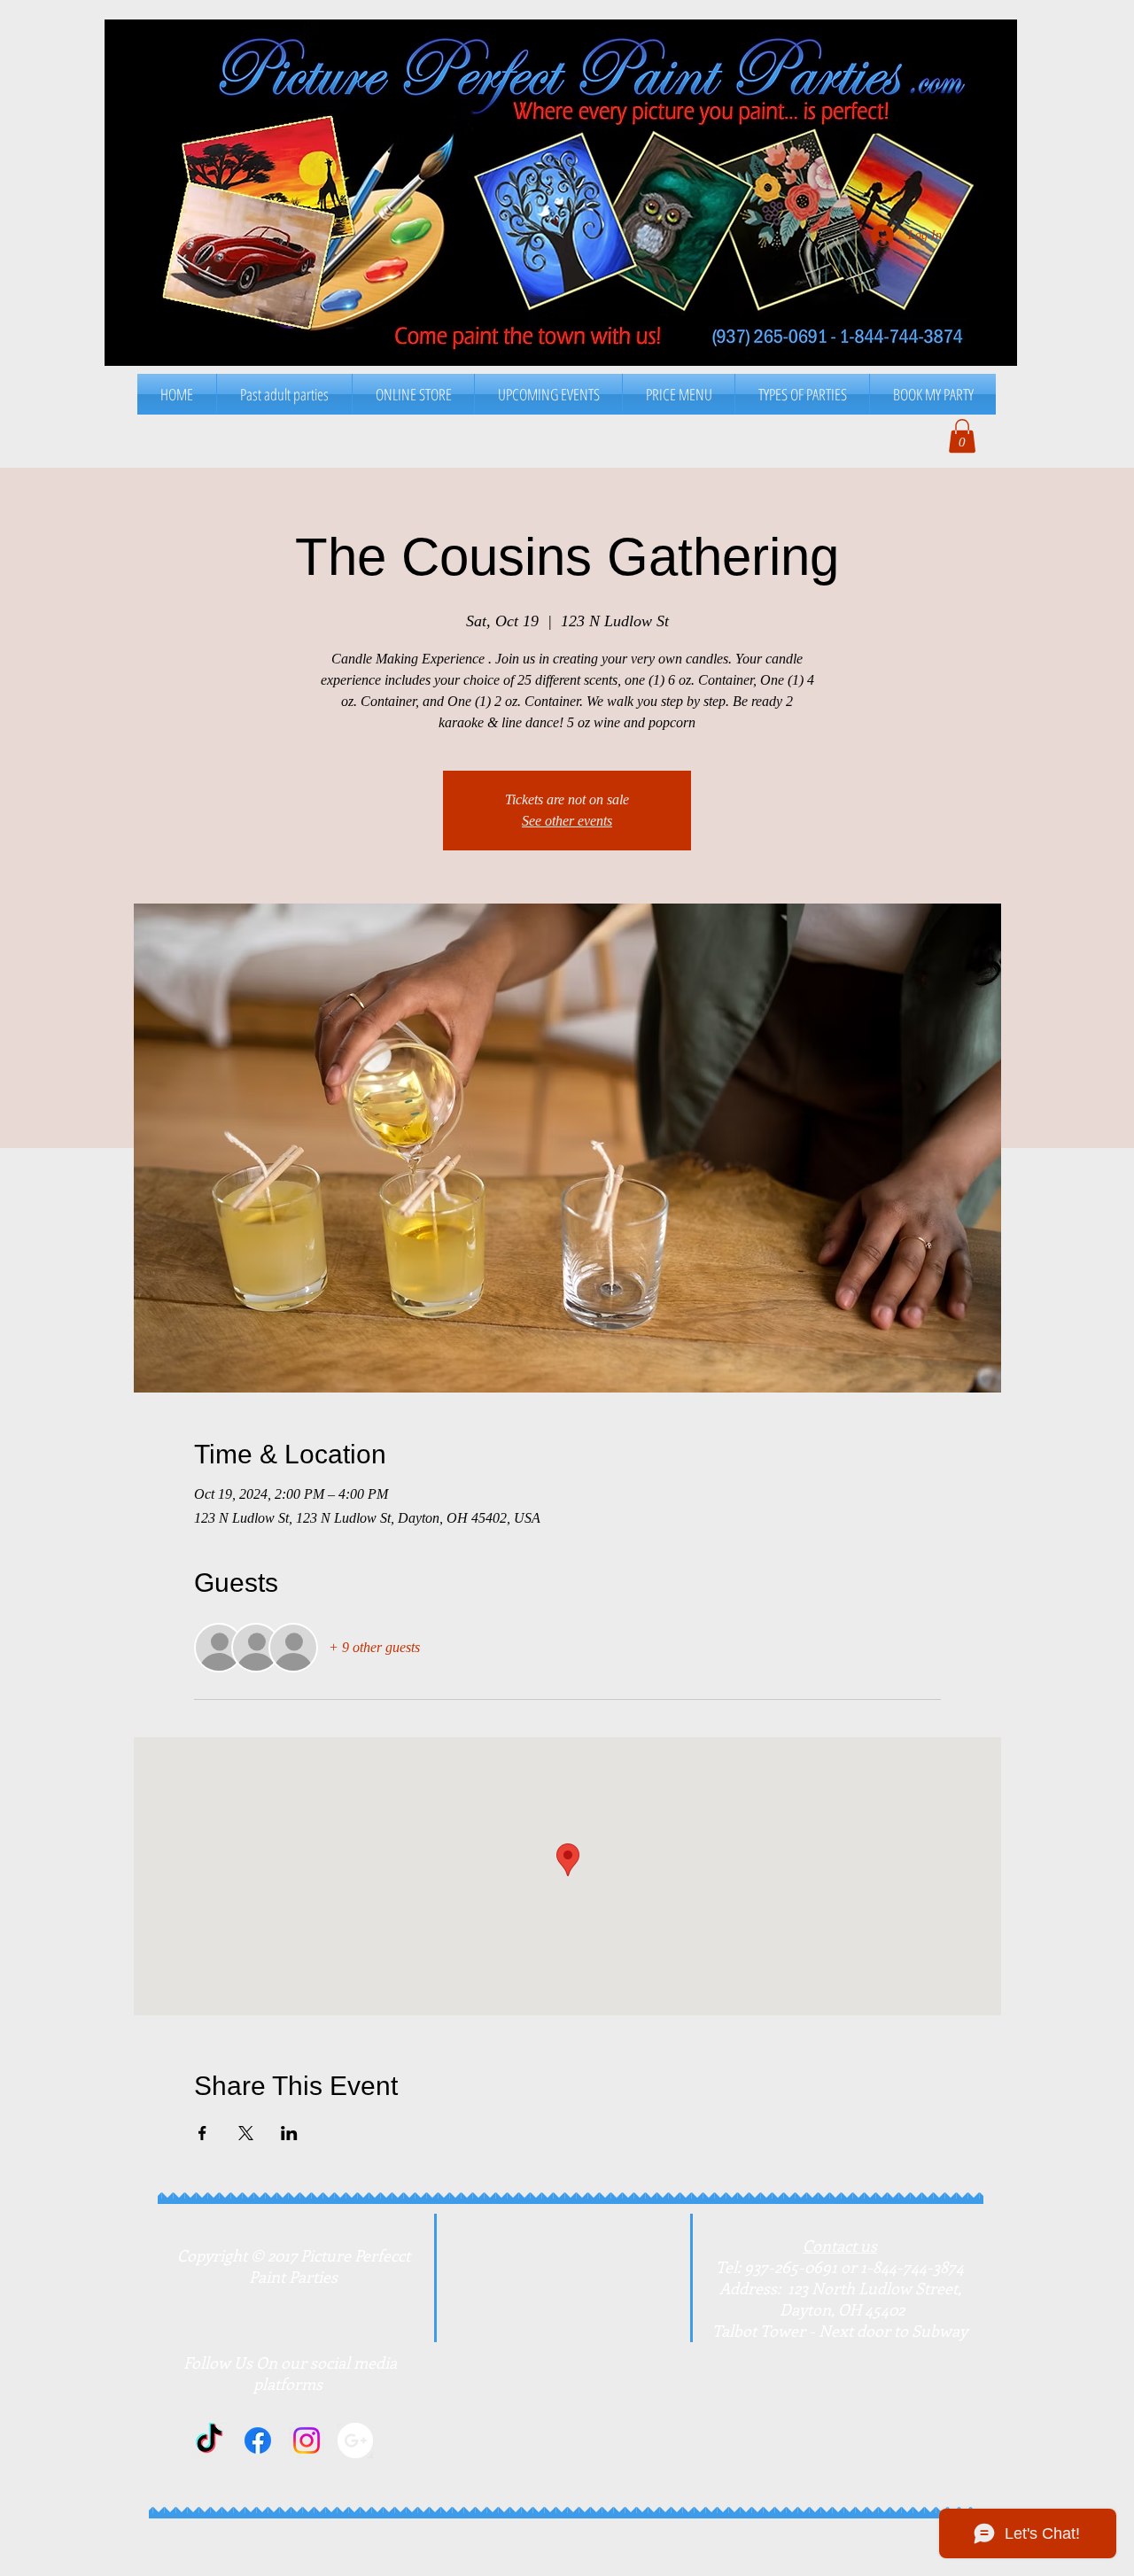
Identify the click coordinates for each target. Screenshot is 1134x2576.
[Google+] (355, 2440)
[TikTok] (209, 2440)
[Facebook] (258, 2440)
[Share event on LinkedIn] (289, 2133)
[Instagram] (307, 2440)
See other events (567, 821)
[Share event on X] (246, 2133)
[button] (679, 394)
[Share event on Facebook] (202, 2133)
